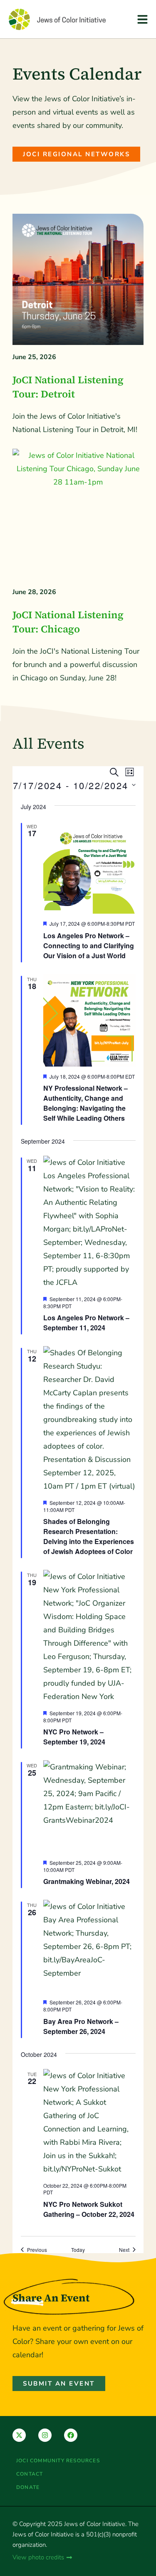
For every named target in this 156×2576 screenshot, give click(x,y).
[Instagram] (45, 2435)
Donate (28, 2487)
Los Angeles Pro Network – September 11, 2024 (86, 1323)
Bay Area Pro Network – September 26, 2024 (81, 2026)
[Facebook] (71, 2435)
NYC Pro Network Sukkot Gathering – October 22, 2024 (89, 2209)
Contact (30, 2474)
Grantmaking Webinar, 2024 (87, 1881)
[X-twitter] (19, 2435)
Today (78, 2250)
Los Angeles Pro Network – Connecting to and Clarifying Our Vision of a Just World (89, 946)
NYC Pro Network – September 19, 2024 (74, 1737)
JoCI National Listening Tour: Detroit (68, 387)
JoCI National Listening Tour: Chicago (68, 622)
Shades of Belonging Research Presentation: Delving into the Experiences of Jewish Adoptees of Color (89, 1536)
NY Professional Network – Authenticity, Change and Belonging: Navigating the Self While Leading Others (85, 1103)
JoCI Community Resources (58, 2461)
